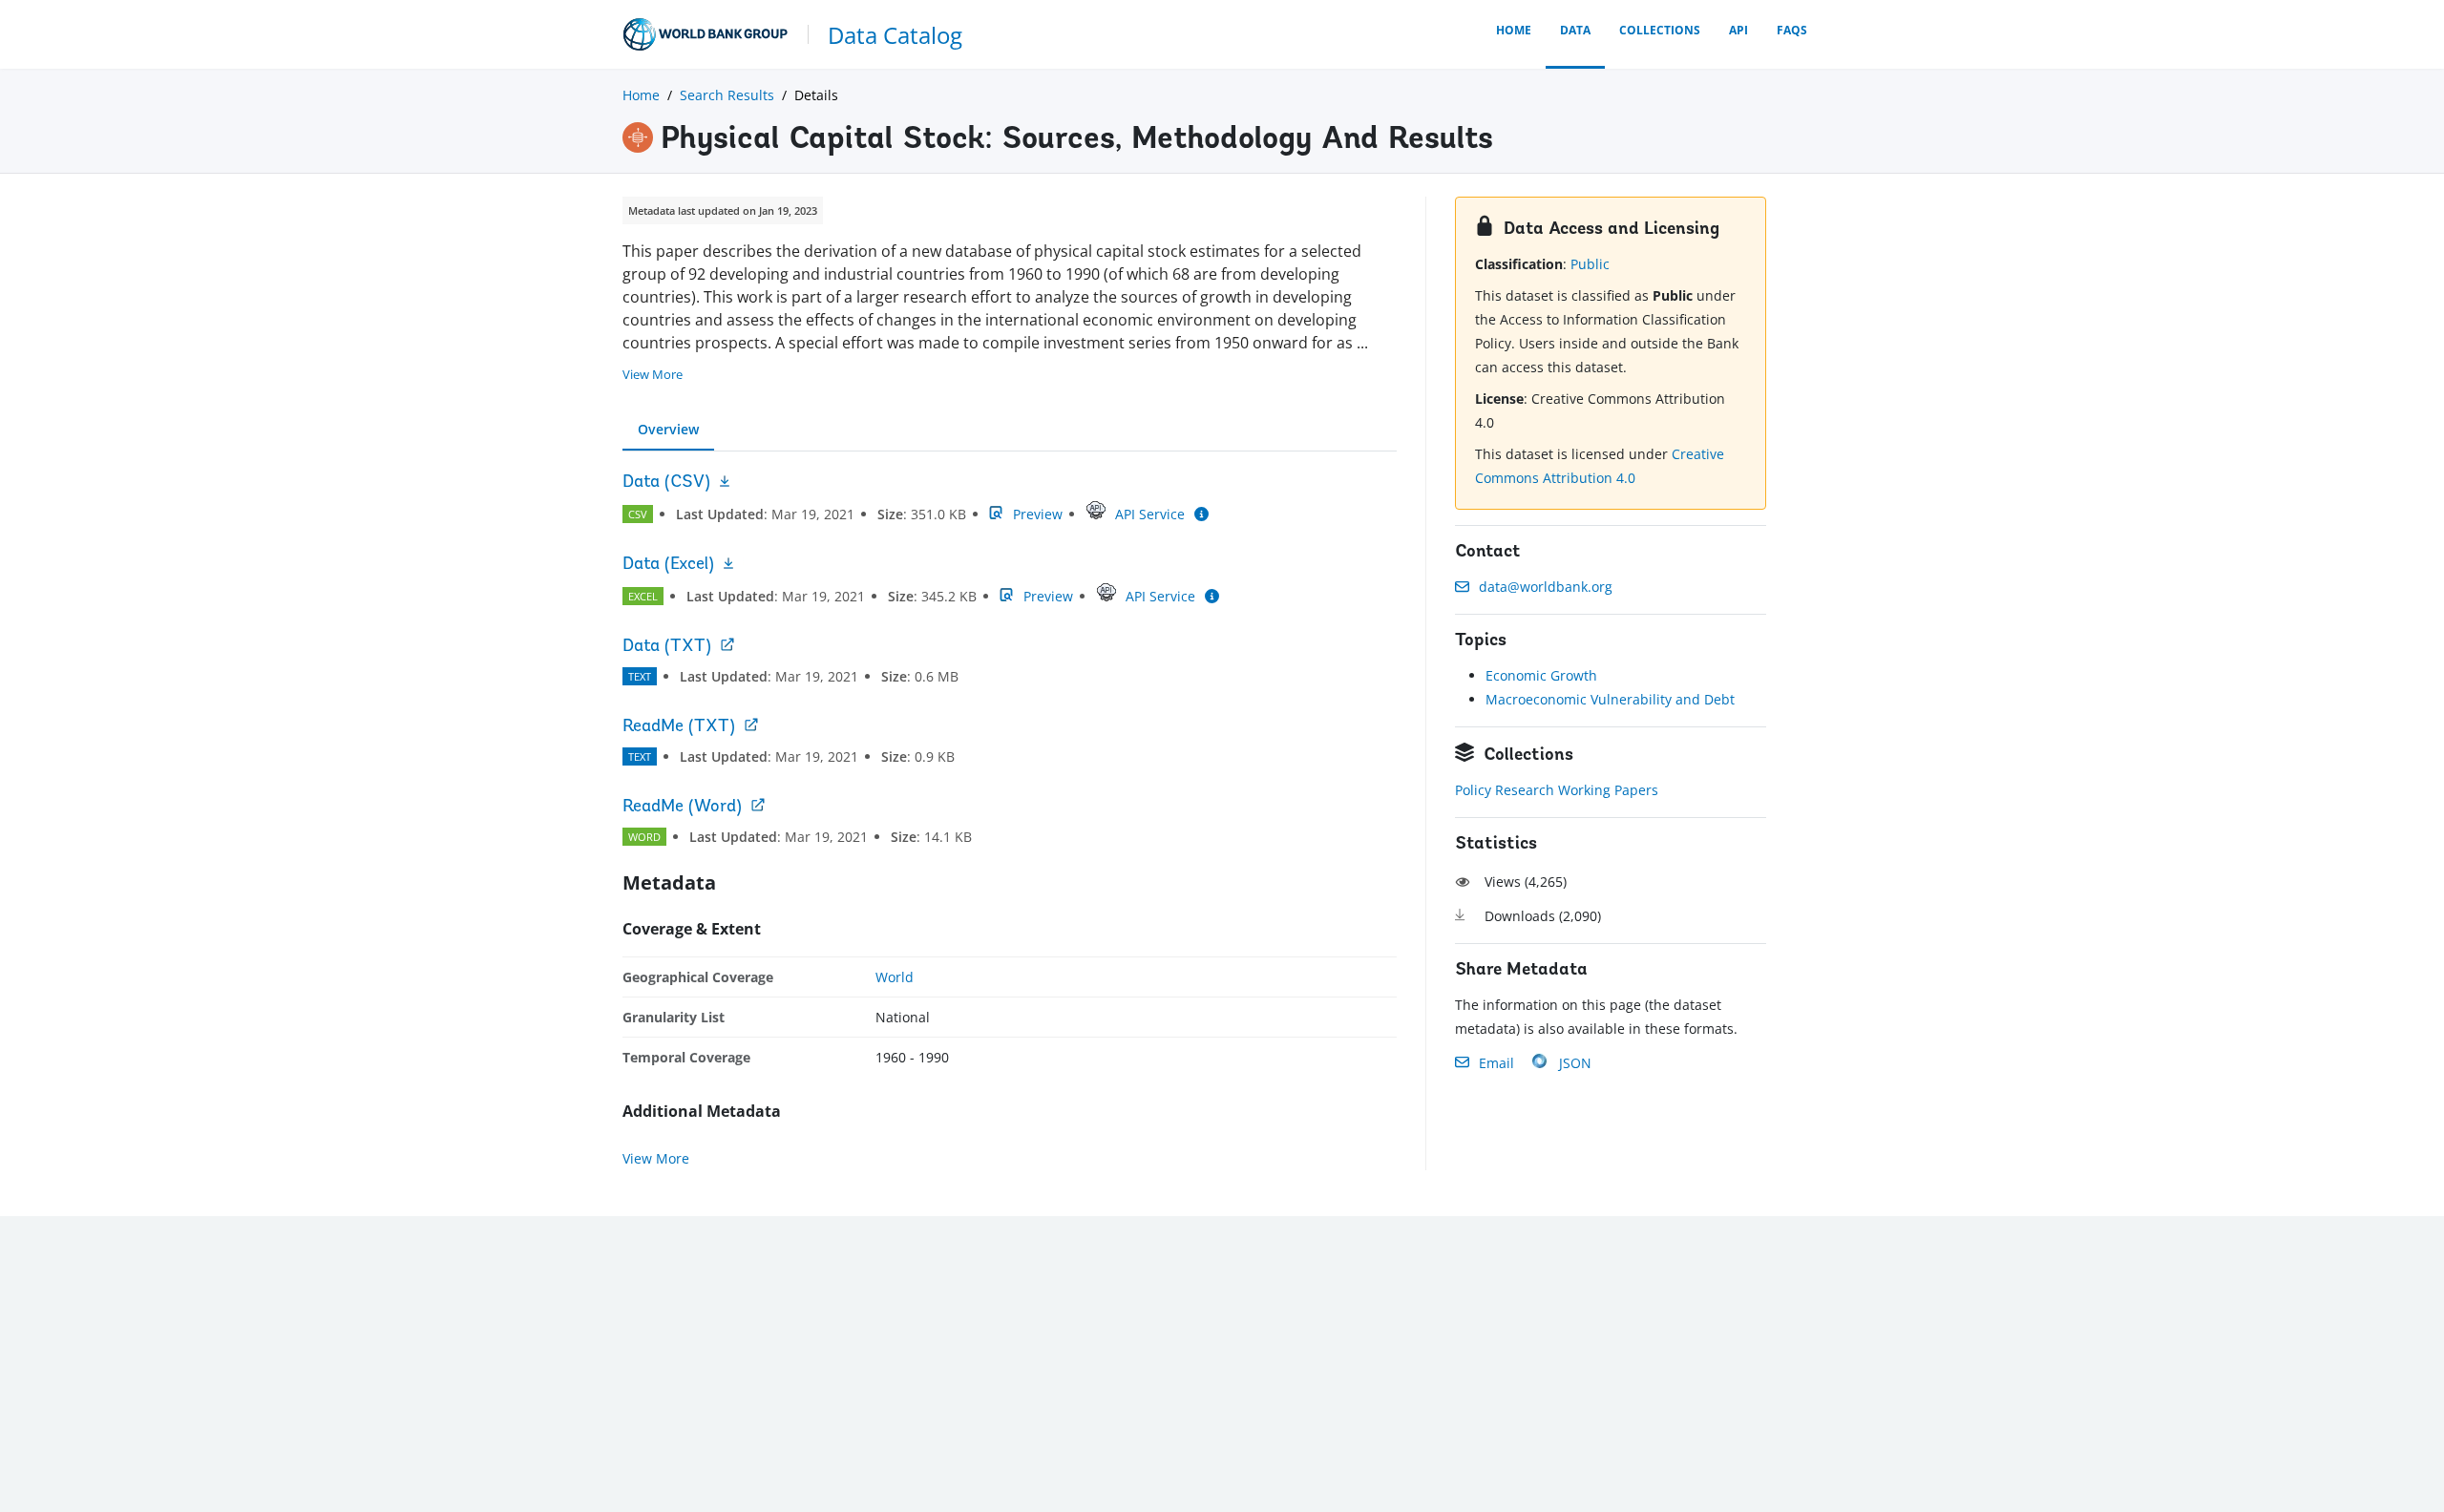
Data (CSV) (666, 483)
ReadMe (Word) (682, 808)
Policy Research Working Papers (1557, 790)
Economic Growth (1541, 675)
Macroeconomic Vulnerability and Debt (1610, 699)
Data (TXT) (667, 647)
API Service (1150, 514)
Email (1496, 1063)
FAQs (1792, 30)
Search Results (727, 95)
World (895, 977)
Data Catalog (895, 35)
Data (1575, 30)
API (1738, 30)
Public (1590, 264)
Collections (1660, 30)
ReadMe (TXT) (679, 727)
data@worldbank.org (1546, 587)
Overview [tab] (668, 429)
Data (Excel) (668, 565)
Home (1514, 30)
